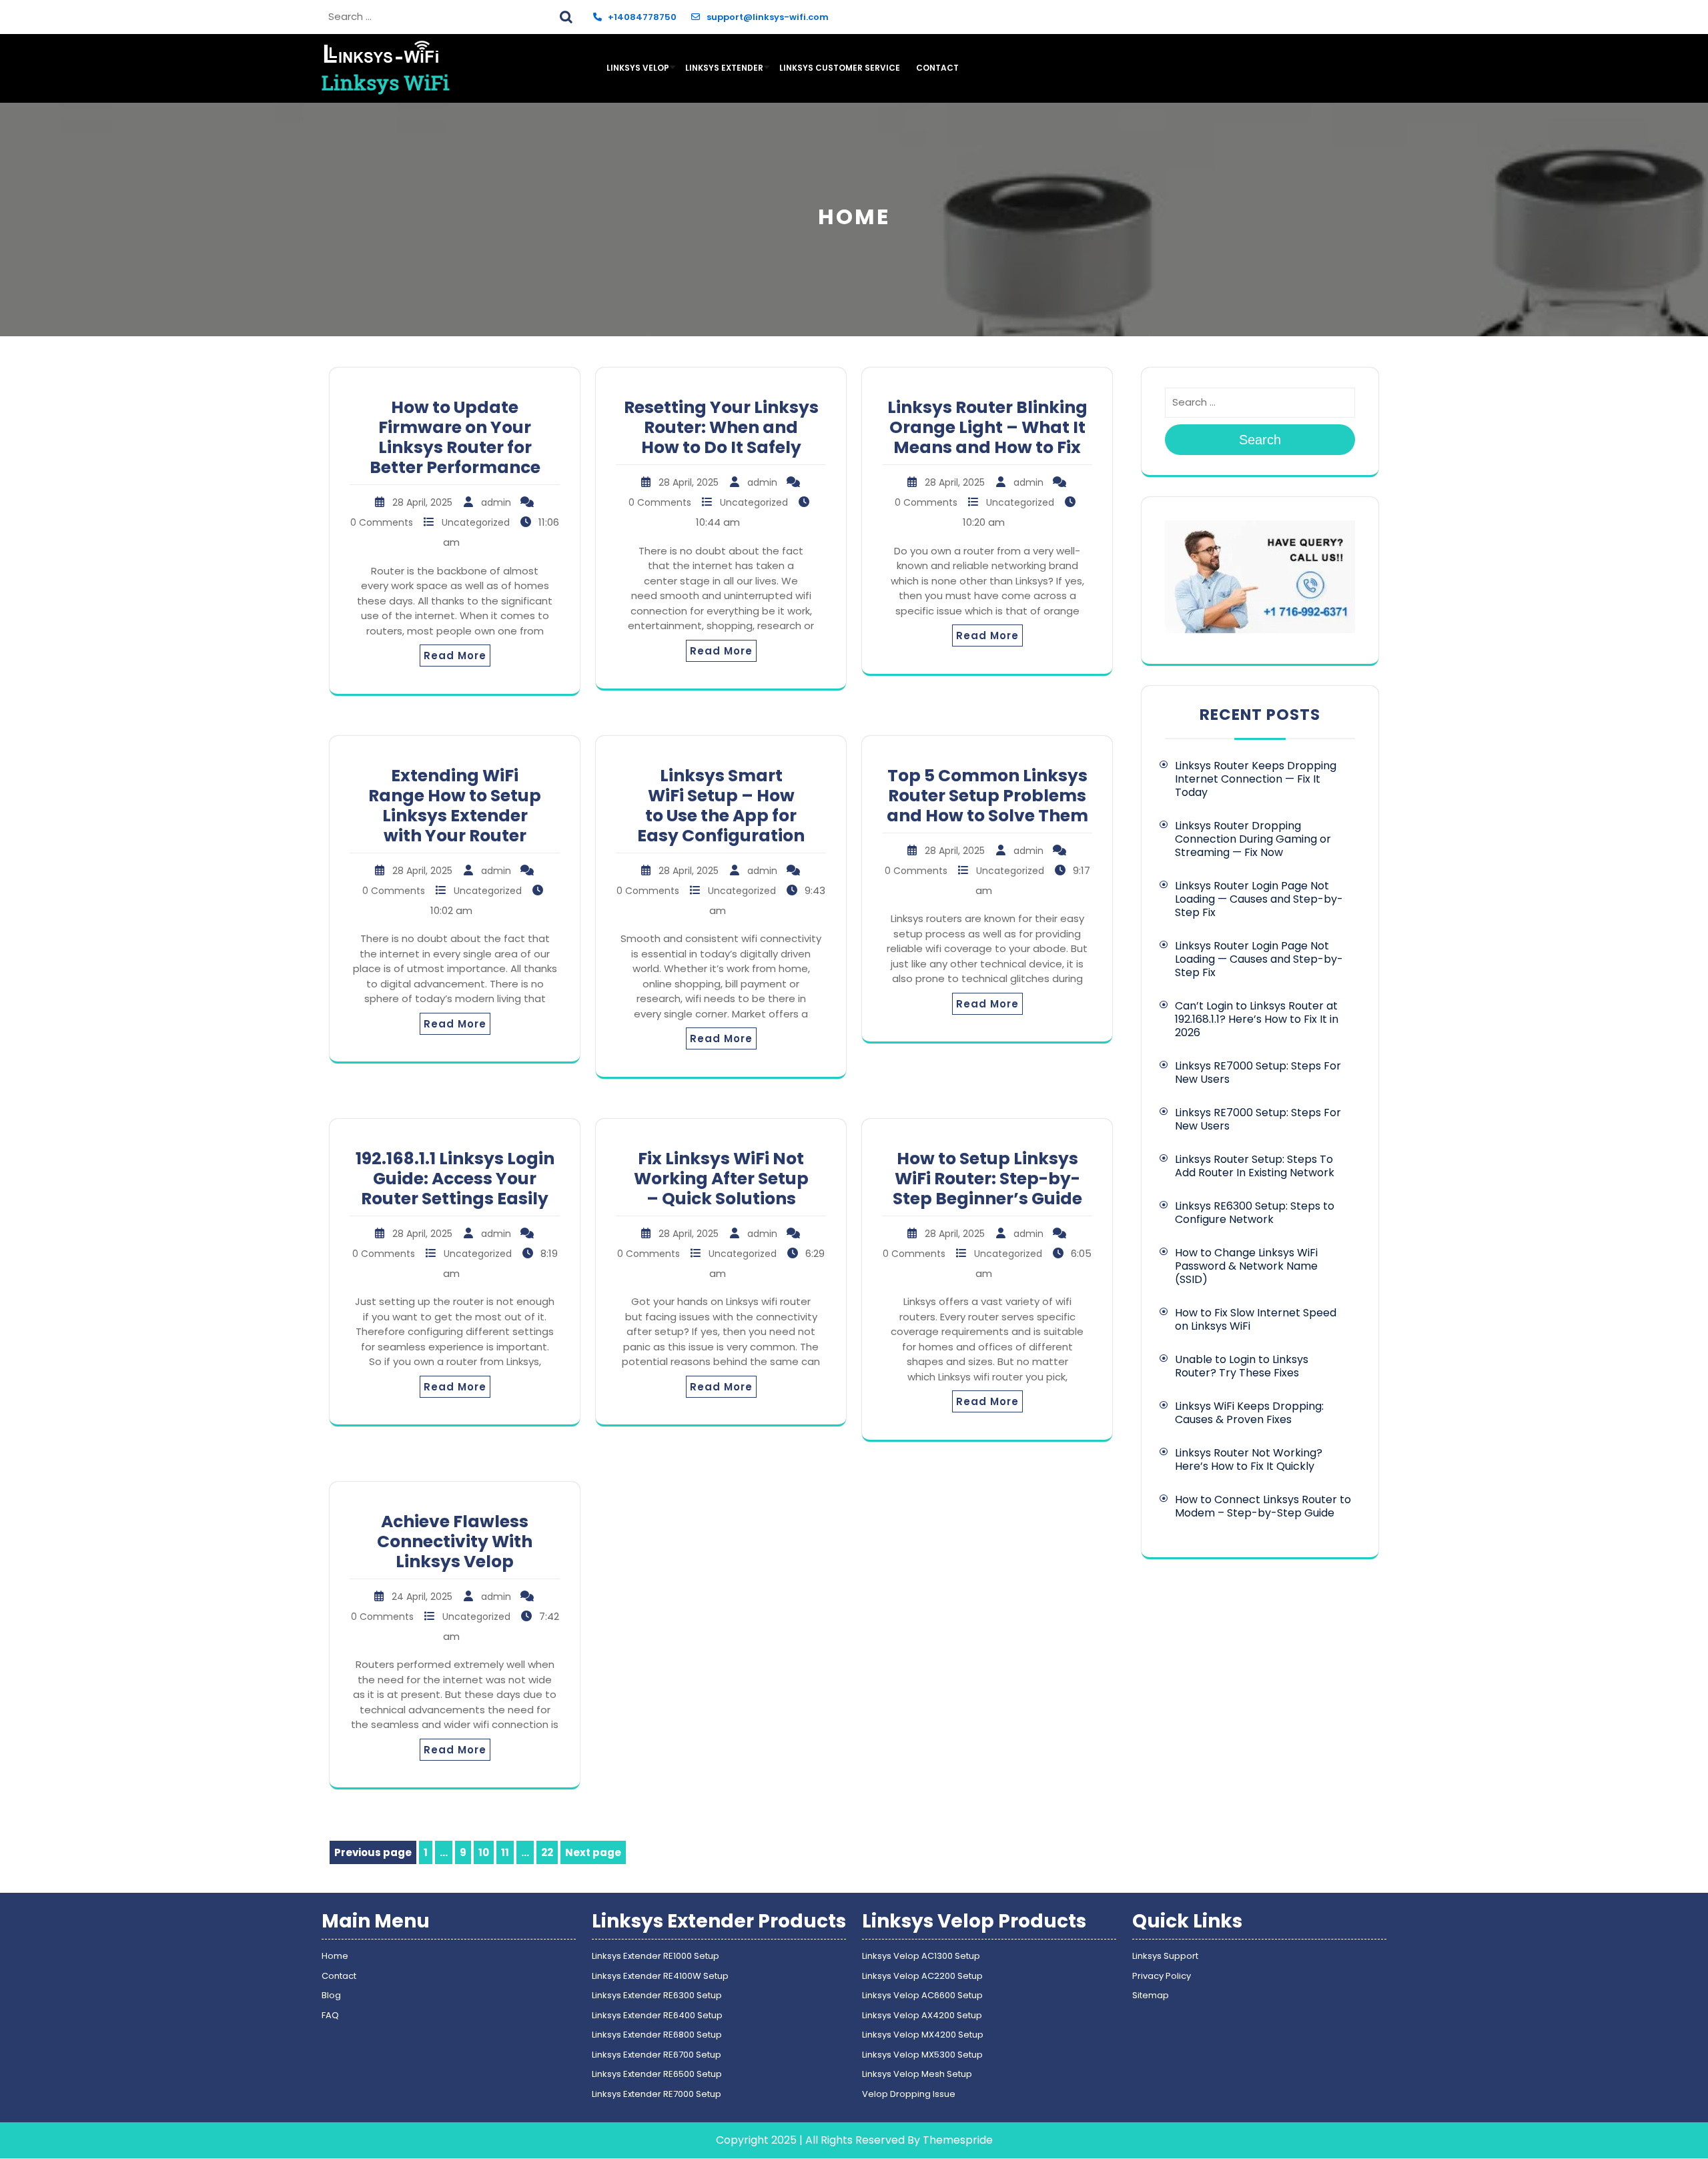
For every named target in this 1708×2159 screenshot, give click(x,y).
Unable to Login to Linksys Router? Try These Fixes (1242, 1366)
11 (507, 1854)
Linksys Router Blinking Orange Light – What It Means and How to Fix (987, 427)
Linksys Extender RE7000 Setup (657, 2094)
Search (568, 15)
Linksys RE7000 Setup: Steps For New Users (1258, 1072)
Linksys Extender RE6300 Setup (657, 1995)
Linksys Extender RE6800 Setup (657, 2035)
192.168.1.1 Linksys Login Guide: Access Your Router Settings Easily (455, 1179)
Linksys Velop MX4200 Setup (923, 2035)
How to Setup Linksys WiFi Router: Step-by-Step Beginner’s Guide (987, 1179)
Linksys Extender (724, 68)
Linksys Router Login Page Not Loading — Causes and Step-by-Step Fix (1259, 899)
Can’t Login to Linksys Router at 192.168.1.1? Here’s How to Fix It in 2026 (1257, 1019)
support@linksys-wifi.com (767, 17)
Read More (455, 656)
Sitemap (1151, 1995)
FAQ (330, 2015)
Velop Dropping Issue (909, 2094)
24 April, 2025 (422, 1597)
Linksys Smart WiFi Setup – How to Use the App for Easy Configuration (721, 806)
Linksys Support (1165, 1956)
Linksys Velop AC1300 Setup (921, 1956)
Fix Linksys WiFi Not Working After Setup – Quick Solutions (721, 1179)
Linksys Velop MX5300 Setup (922, 2055)
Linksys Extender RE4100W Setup (660, 1976)
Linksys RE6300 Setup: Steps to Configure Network (1255, 1213)
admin (496, 502)
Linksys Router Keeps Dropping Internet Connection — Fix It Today (1256, 779)
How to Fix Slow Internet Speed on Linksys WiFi (1256, 1319)
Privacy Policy (1162, 1976)
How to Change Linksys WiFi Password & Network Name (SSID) (1246, 1266)
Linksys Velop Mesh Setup (917, 2074)
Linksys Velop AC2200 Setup (922, 1976)
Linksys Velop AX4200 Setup (922, 2015)
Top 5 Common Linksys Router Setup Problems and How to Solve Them (987, 796)
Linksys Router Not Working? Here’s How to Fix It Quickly (1249, 1459)
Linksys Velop (638, 68)
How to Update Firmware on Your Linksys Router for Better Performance (455, 437)
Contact (937, 68)
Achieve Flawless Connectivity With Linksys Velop (455, 1542)
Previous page (373, 1852)
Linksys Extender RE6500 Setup (657, 2074)
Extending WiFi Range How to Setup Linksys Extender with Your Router (455, 806)
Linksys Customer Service (840, 68)
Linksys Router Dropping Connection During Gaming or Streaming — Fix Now (1253, 839)
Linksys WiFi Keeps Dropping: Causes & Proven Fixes (1249, 1413)
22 (549, 1854)
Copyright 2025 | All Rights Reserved (810, 2140)
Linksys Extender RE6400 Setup (657, 2015)
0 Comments (382, 522)
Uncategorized (476, 522)
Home (335, 1956)
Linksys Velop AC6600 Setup (922, 1995)
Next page (593, 1852)
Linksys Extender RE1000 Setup (656, 1956)
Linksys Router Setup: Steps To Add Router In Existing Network (1255, 1166)
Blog (331, 1995)
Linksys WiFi (386, 82)
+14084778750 (642, 17)
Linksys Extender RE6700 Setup (657, 2055)
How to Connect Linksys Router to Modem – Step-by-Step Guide (1263, 1506)
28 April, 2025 (422, 502)
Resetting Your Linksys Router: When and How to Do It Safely (721, 427)
